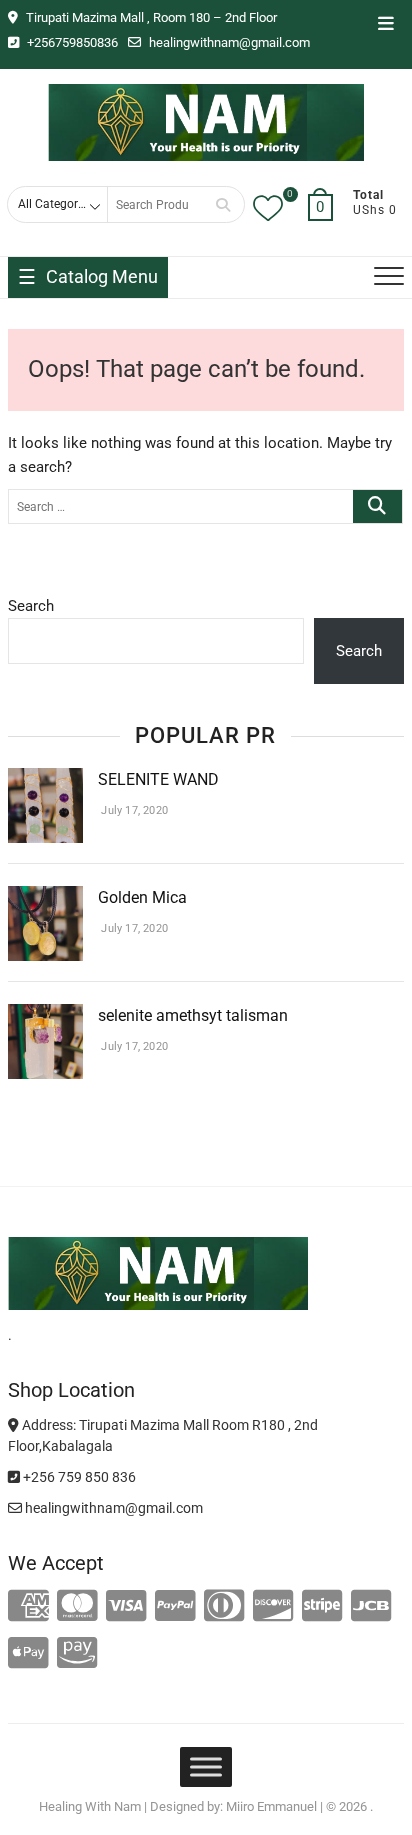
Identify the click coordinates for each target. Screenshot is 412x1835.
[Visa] (126, 1607)
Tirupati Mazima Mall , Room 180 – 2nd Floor (150, 17)
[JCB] (371, 1607)
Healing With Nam (90, 1806)
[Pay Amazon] (77, 1654)
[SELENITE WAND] (45, 780)
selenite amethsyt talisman (193, 1015)
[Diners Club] (224, 1607)
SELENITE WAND (158, 779)
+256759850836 (71, 42)
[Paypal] (175, 1607)
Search (223, 204)
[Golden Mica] (45, 898)
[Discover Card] (273, 1607)
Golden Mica (144, 897)
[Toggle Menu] (206, 1767)
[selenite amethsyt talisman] (45, 1016)
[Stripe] (322, 1607)
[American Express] (28, 1607)
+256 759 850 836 (78, 1477)
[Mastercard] (77, 1607)
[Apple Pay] (28, 1654)
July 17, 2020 (133, 810)
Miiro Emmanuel (271, 1806)
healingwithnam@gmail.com (228, 42)
